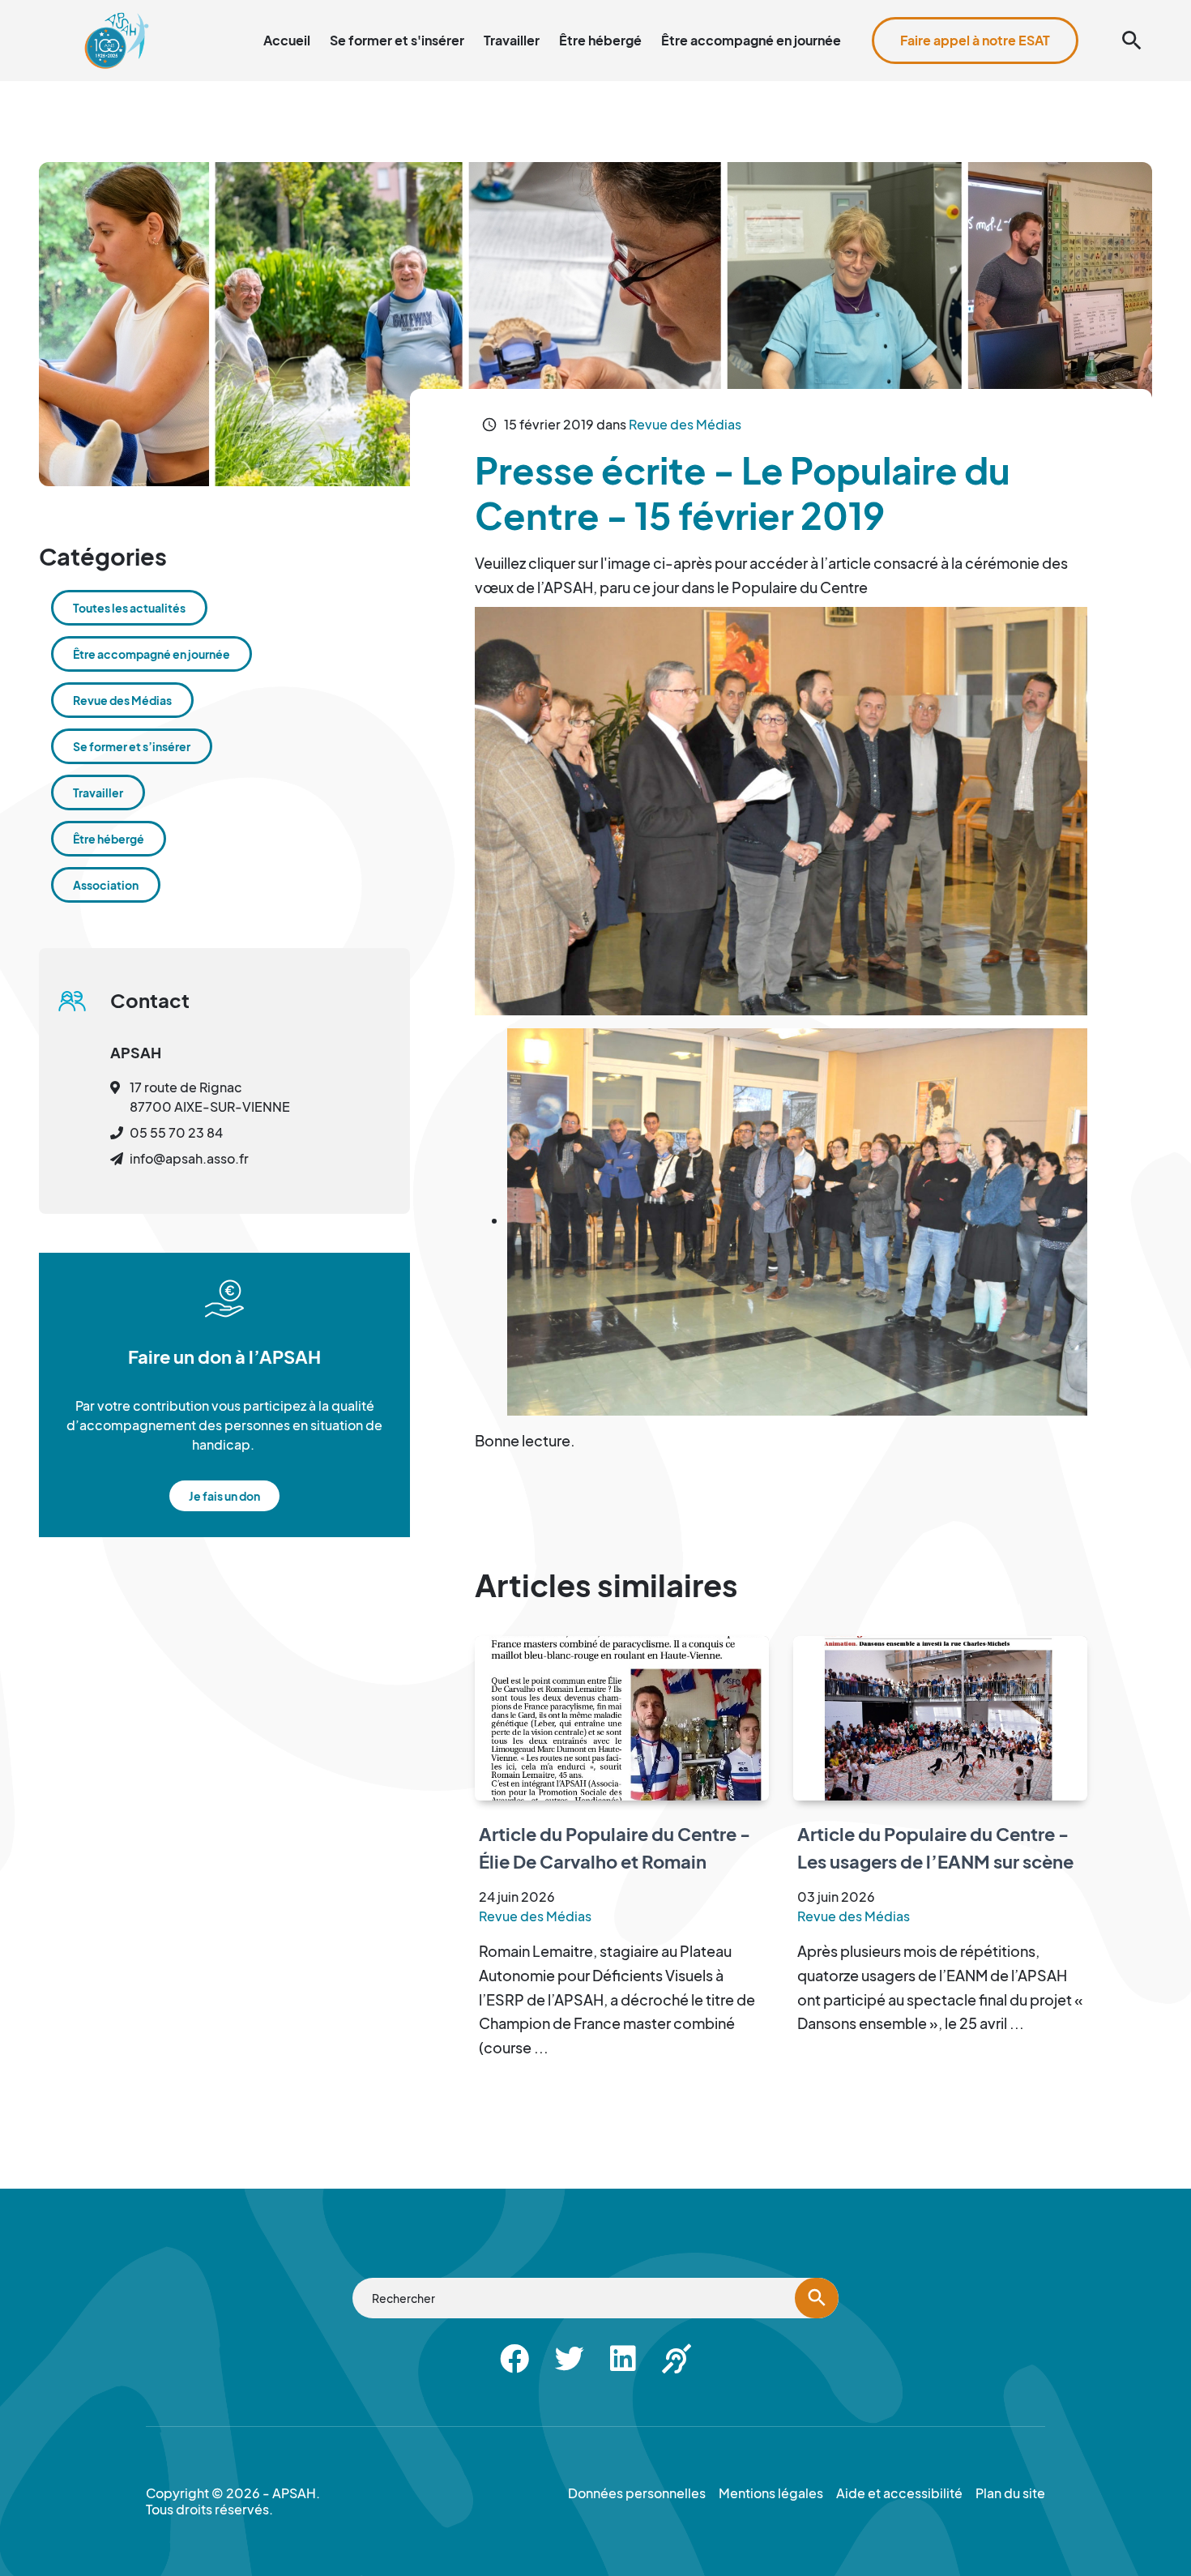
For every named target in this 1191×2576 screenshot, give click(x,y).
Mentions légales (771, 2493)
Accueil (287, 40)
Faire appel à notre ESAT (975, 40)
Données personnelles (637, 2493)
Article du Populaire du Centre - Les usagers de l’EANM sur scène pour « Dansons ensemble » (935, 1861)
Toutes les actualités (129, 608)
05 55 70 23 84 (176, 1132)
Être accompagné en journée (751, 40)
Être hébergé (600, 40)
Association (106, 885)
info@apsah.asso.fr (189, 1158)
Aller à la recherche (882, 9)
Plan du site (979, 9)
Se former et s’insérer (132, 746)
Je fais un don (224, 1496)
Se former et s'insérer (397, 40)
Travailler (512, 40)
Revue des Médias (685, 424)
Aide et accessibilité (1079, 9)
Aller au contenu (771, 9)
